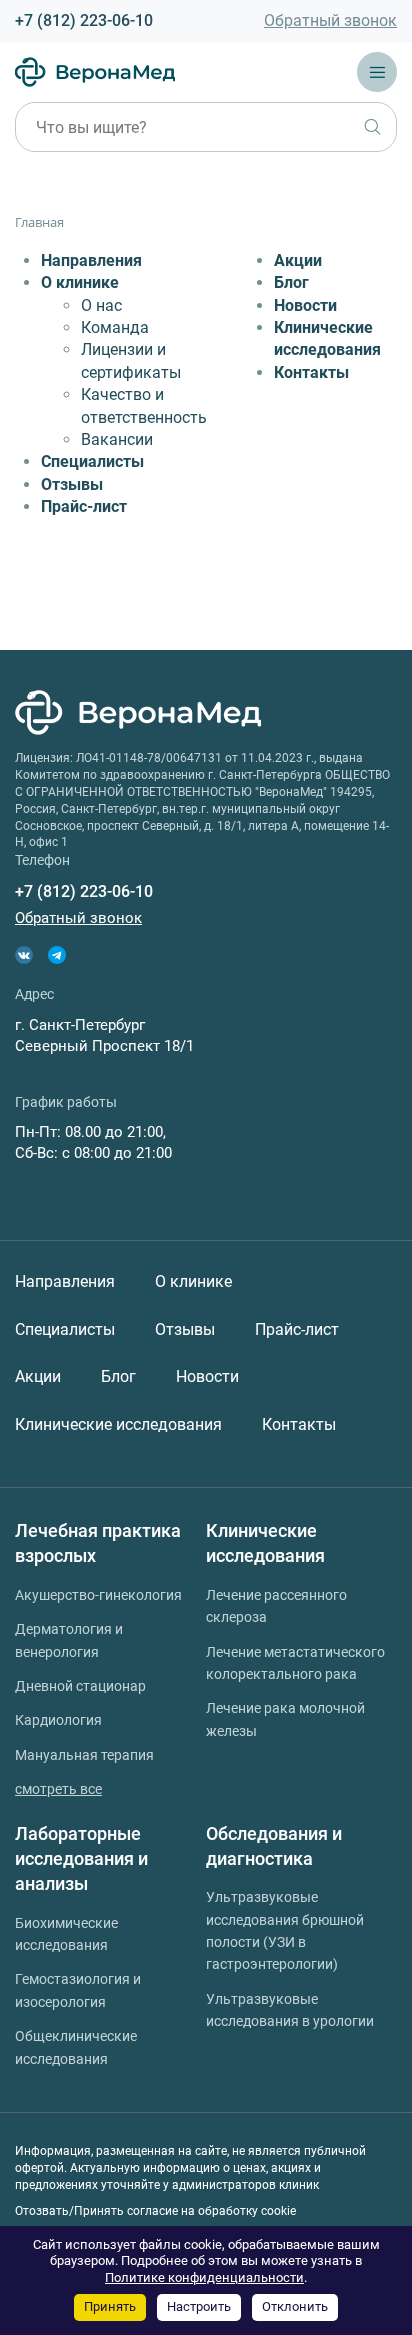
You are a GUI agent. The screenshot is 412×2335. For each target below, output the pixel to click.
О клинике (80, 282)
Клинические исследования (118, 1424)
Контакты (311, 372)
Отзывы (72, 484)
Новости (305, 305)
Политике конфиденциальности (204, 2277)
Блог (291, 282)
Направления (91, 260)
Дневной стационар (80, 1686)
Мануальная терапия (84, 1755)
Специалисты (92, 461)
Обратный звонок (330, 20)
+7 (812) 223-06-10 (84, 20)
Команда (115, 327)
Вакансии (117, 439)
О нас (101, 305)
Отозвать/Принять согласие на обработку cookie (155, 2211)
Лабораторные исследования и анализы (81, 1859)
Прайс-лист (84, 506)
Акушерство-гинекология (98, 1595)
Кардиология (58, 1720)
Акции (298, 260)
